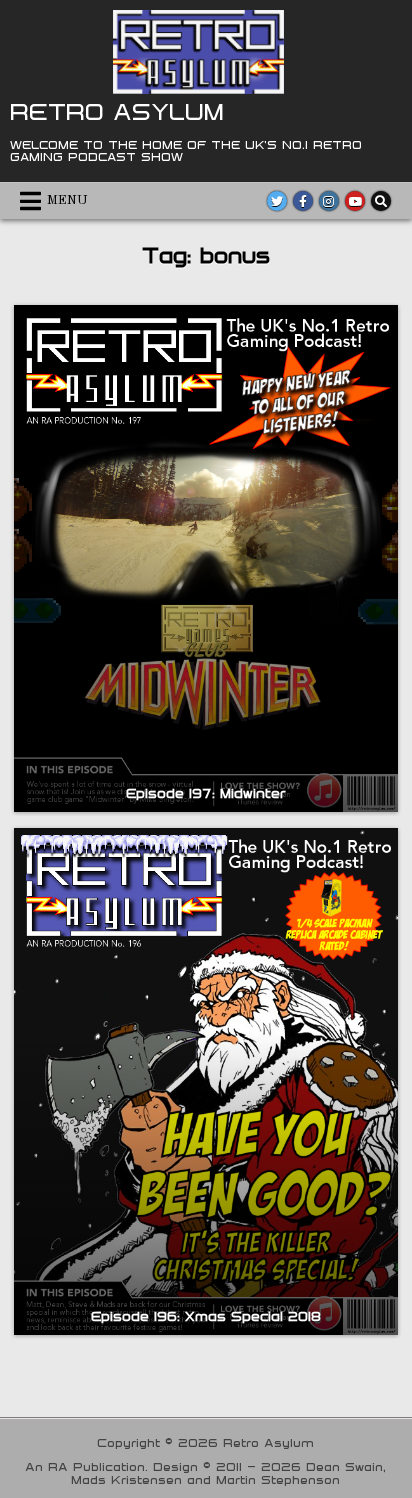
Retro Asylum (117, 111)
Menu (67, 200)
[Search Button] (381, 201)
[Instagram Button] (329, 201)
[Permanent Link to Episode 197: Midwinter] (205, 558)
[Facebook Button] (303, 201)
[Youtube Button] (355, 201)
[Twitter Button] (277, 201)
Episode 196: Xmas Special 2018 (206, 1316)
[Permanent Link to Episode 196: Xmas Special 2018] (205, 1081)
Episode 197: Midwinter (206, 793)
